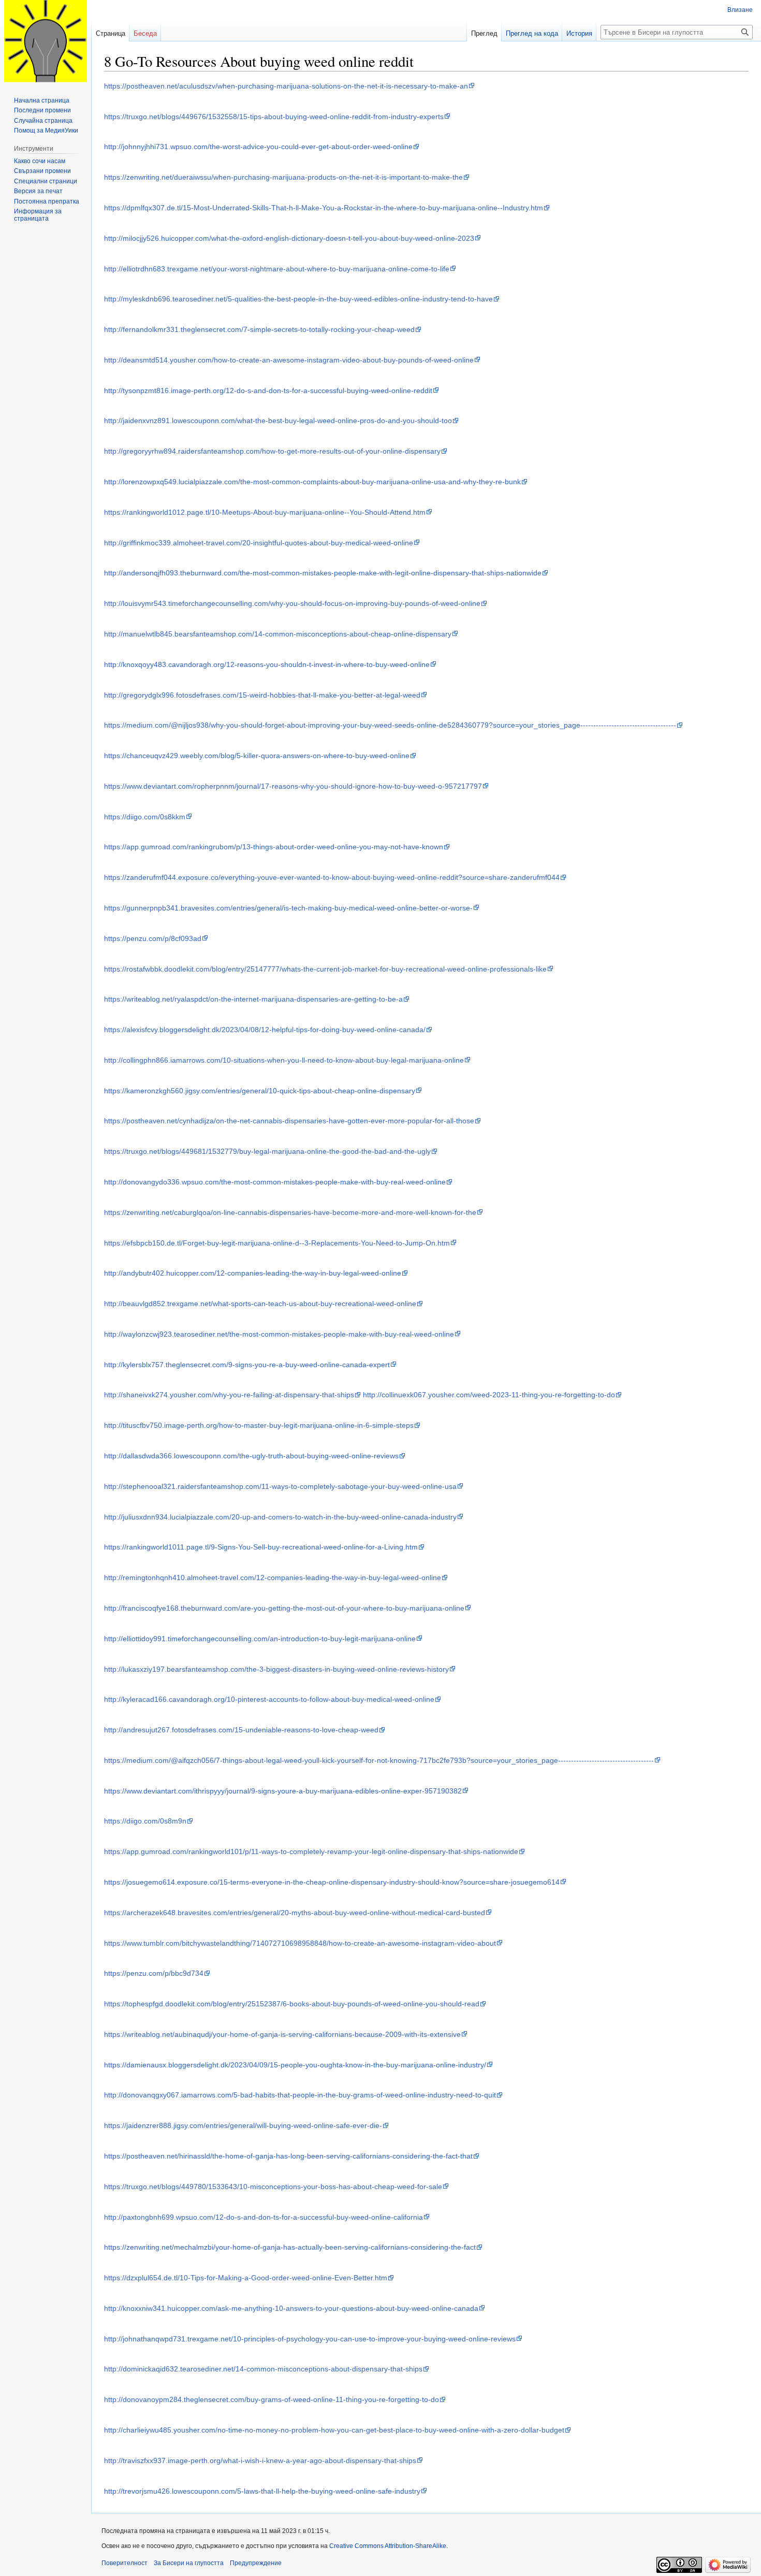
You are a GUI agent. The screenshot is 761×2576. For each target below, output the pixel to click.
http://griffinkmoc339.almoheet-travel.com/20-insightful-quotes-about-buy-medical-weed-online (259, 543)
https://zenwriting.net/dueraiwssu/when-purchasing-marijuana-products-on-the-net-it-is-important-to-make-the (283, 177)
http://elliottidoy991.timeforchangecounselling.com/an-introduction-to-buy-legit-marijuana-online (260, 1639)
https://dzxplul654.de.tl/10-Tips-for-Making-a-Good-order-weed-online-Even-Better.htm (246, 2278)
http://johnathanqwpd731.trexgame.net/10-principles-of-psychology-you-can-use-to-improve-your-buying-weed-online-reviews (310, 2339)
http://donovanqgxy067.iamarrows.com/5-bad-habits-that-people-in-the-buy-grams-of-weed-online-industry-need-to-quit (300, 2095)
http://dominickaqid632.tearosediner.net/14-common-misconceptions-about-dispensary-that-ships (263, 2369)
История (579, 33)
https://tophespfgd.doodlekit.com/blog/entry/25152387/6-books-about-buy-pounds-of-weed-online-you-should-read (292, 2004)
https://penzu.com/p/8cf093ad (153, 938)
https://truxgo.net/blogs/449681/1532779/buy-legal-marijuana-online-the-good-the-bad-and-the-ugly (267, 1151)
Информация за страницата (38, 215)
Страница (111, 33)
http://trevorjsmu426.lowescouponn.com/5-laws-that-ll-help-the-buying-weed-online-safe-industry (262, 2491)
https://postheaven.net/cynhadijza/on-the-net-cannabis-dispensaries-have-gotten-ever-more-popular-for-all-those (289, 1121)
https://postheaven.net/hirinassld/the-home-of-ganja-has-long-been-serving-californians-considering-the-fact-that (288, 2156)
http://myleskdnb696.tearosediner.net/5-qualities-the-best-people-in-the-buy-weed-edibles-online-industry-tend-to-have (298, 299)
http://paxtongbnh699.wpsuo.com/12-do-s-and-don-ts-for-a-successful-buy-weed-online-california (264, 2217)
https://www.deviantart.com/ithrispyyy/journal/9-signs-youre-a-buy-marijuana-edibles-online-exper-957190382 (283, 1791)
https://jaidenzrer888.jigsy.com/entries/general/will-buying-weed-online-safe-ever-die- (243, 2125)
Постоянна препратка (47, 201)
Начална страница (42, 100)
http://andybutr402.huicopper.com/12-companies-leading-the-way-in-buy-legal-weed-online (253, 1273)
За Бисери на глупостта (189, 2563)
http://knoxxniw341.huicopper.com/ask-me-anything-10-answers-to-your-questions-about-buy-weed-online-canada (291, 2308)
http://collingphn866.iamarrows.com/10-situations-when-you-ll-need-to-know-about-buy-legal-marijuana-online (284, 1060)
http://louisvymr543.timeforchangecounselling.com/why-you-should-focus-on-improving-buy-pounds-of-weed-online (292, 603)
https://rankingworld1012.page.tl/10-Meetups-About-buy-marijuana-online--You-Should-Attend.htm (265, 512)
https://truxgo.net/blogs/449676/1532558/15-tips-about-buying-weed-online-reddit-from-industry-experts (274, 117)
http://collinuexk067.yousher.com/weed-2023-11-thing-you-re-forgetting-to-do (489, 1395)
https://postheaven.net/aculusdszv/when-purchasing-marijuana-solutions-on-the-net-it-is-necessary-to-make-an (286, 86)
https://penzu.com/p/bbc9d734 (154, 1973)
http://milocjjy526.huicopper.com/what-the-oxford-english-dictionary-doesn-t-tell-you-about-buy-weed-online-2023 (289, 238)
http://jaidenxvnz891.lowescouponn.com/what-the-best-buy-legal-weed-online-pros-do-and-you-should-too (278, 421)
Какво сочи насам (40, 161)
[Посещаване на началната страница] (46, 41)
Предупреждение (256, 2563)
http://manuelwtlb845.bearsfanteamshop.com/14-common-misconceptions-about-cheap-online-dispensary (278, 634)
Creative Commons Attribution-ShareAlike (388, 2546)
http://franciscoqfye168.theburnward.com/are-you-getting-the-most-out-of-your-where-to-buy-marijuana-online (284, 1608)
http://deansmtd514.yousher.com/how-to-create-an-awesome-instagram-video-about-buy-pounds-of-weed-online (289, 360)
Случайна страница (43, 121)
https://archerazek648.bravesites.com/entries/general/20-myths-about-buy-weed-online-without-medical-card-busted (295, 1913)
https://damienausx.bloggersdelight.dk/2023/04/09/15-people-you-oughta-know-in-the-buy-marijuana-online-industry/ (295, 2065)
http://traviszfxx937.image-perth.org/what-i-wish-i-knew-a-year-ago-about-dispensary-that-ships (260, 2461)
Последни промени (42, 110)
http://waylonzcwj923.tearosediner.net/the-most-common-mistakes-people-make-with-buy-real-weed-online (279, 1334)
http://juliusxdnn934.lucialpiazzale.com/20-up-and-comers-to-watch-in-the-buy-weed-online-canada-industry (280, 1517)
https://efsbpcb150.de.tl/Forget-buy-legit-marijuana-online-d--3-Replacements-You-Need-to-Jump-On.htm (277, 1243)
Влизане (740, 10)
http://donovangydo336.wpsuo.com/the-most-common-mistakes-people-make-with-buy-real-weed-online (275, 1182)
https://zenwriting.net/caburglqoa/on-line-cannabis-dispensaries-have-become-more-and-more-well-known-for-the (290, 1212)
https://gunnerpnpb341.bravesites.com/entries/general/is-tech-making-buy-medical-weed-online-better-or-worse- (288, 908)
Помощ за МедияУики (46, 131)
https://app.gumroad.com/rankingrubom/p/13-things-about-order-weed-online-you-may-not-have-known (274, 847)
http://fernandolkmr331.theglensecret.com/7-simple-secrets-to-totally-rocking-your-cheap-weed (259, 329)
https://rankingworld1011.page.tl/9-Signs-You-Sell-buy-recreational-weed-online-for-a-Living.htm (261, 1547)
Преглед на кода (532, 33)
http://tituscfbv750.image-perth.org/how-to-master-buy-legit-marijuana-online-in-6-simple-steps (259, 1425)
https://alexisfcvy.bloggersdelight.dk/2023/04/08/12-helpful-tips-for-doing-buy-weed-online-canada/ (265, 1030)
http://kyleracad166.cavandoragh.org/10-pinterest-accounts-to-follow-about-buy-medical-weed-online (269, 1699)
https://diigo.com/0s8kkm (145, 817)
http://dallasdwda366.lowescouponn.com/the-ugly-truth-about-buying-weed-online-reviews (251, 1456)
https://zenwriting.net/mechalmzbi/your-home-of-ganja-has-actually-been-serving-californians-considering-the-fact (290, 2247)
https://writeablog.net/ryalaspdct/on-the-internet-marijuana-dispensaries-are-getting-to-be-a (253, 999)
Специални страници (46, 181)
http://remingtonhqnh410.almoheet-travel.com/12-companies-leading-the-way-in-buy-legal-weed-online (273, 1578)
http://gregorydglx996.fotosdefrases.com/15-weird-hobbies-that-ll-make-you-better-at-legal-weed (262, 695)
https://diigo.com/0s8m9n (145, 1821)
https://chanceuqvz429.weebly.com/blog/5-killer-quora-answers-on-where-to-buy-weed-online (257, 756)
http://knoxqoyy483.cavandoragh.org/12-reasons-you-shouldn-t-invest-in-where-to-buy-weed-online (267, 664)
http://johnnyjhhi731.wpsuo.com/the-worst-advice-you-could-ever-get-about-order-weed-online (258, 147)
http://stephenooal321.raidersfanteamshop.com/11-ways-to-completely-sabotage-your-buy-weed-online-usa (280, 1486)
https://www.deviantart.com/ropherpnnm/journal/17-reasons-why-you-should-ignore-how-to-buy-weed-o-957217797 (293, 786)
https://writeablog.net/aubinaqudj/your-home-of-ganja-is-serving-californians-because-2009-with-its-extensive (282, 2034)
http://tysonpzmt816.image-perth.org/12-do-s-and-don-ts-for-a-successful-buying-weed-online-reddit (268, 390)
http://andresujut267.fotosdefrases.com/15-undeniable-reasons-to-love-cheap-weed (241, 1730)
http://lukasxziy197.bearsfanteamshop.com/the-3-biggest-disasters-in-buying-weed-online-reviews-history (276, 1669)
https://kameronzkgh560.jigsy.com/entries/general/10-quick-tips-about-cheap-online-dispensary (260, 1091)
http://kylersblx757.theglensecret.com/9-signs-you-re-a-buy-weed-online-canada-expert (247, 1365)
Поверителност (125, 2563)
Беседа (145, 33)
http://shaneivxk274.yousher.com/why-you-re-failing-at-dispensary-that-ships (229, 1395)
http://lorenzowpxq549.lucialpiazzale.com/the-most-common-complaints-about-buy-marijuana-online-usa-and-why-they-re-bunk (312, 482)
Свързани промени (42, 171)
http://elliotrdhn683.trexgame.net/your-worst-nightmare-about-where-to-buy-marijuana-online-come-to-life (277, 269)
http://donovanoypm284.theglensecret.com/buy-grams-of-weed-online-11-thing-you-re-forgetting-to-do (272, 2399)
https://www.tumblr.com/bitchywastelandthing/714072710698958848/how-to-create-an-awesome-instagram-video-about (300, 1943)
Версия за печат (38, 191)
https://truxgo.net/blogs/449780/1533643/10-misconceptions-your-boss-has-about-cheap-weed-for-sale (273, 2187)
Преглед (484, 33)
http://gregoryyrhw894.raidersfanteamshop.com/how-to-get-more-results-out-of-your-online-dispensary (272, 451)
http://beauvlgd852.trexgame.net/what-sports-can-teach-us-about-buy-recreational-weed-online (260, 1304)
